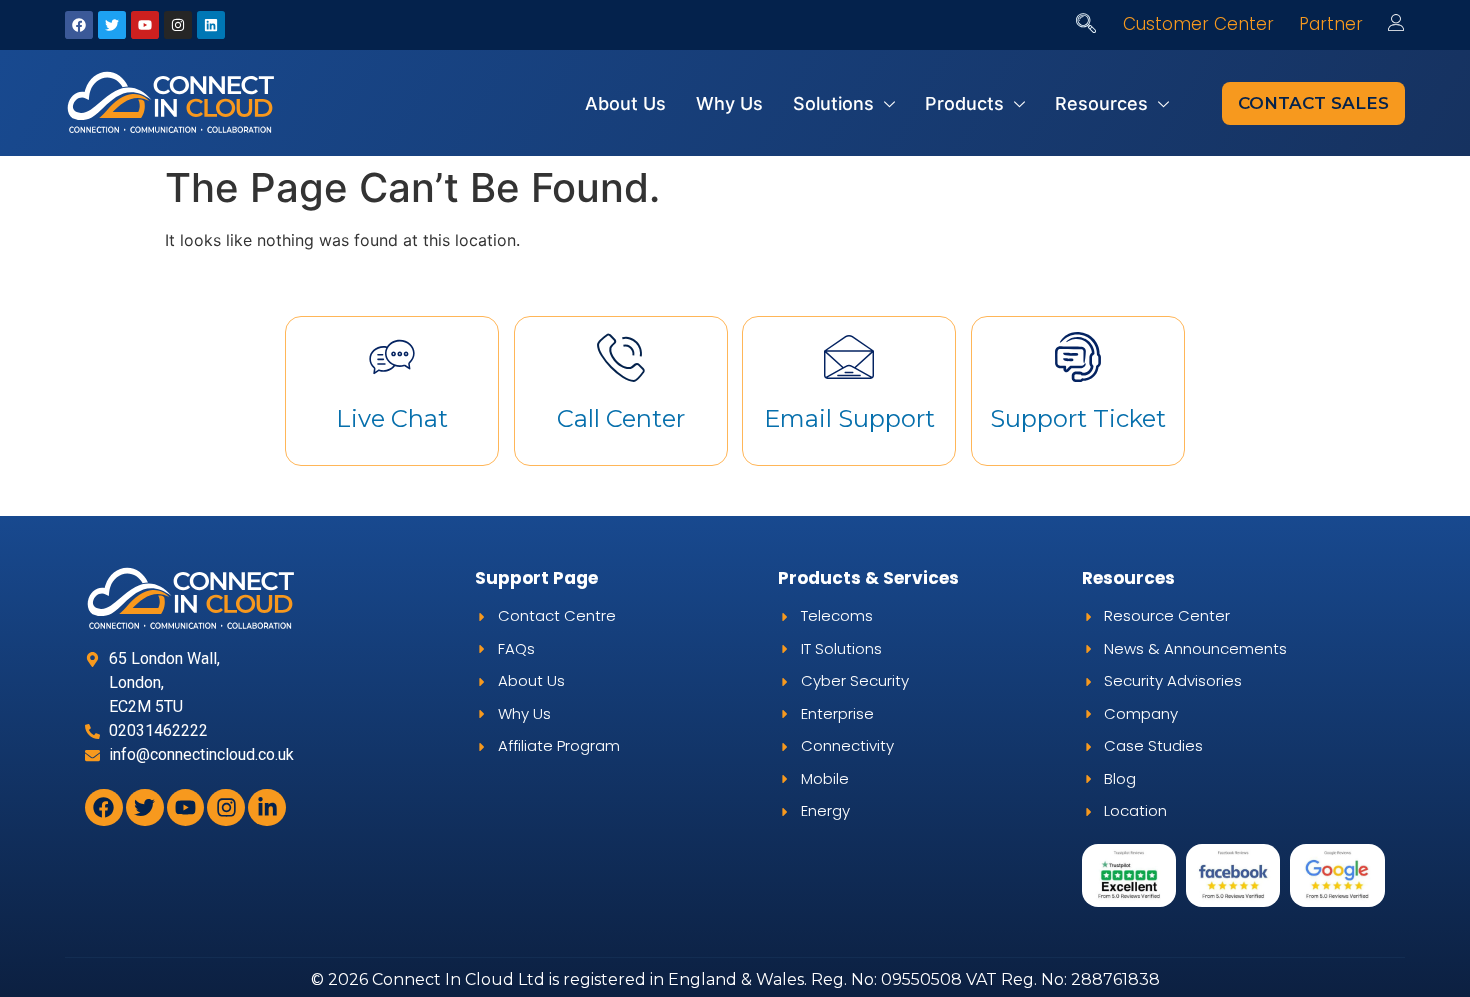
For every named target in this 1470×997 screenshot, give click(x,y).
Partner (1331, 24)
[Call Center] (621, 357)
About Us (625, 103)
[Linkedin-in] (267, 808)
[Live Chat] (392, 357)
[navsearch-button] (1086, 25)
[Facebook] (79, 25)
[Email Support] (849, 357)
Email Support (849, 418)
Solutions (833, 103)
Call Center (621, 418)
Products (964, 103)
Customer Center (1198, 24)
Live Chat (392, 418)
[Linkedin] (211, 25)
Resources (1101, 103)
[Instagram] (178, 25)
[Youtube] (145, 25)
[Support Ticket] (1078, 357)
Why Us (729, 103)
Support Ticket (1078, 418)
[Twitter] (112, 25)
